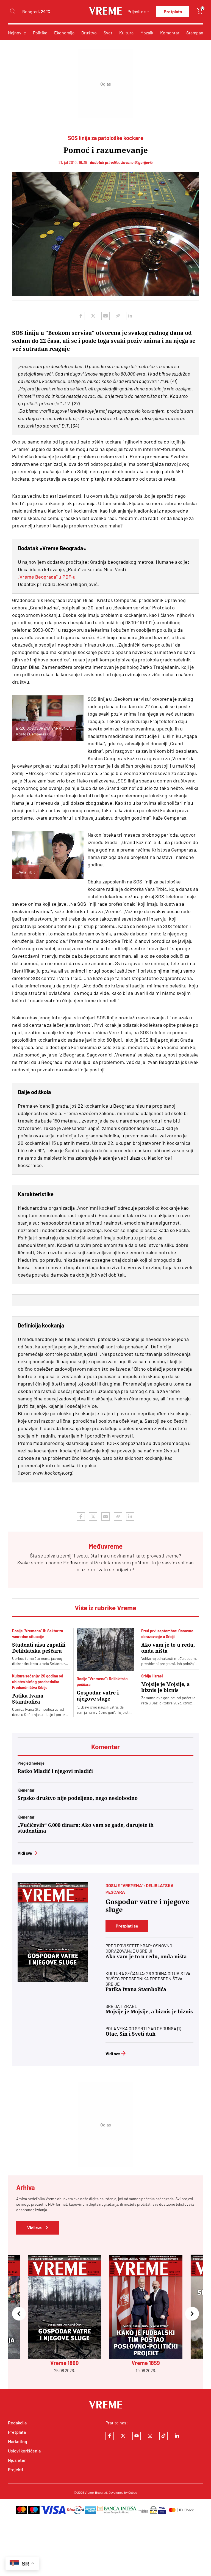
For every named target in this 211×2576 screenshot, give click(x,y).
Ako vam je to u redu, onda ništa (168, 1648)
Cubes (133, 2492)
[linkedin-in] (177, 2436)
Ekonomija (64, 33)
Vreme (89, 2492)
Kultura (126, 33)
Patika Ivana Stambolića (28, 1699)
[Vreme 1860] (53, 1932)
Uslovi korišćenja (24, 2451)
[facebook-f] (110, 2436)
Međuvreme (76, 1562)
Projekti (16, 2469)
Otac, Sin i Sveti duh (131, 2034)
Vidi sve (25, 1853)
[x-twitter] (123, 2436)
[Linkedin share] (130, 316)
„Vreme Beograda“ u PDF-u (47, 577)
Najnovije (17, 33)
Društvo (89, 33)
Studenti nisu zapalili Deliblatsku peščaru (39, 1648)
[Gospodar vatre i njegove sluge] (105, 1650)
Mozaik (147, 33)
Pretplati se (127, 1926)
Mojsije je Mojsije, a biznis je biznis (166, 1687)
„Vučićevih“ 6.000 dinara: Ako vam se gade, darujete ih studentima (86, 1828)
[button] (19, 2314)
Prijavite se (138, 11)
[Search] (12, 11)
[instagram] (150, 2436)
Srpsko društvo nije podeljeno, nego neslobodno (78, 1798)
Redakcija (17, 2423)
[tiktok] (163, 2436)
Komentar (170, 33)
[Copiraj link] (118, 316)
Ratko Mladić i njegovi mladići (55, 1771)
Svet (108, 33)
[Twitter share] (93, 316)
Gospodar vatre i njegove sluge (98, 1696)
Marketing (18, 2441)
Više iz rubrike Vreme (105, 1608)
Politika (40, 33)
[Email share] (105, 316)
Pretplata (173, 11)
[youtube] (137, 2436)
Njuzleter (17, 2460)
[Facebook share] (81, 316)
